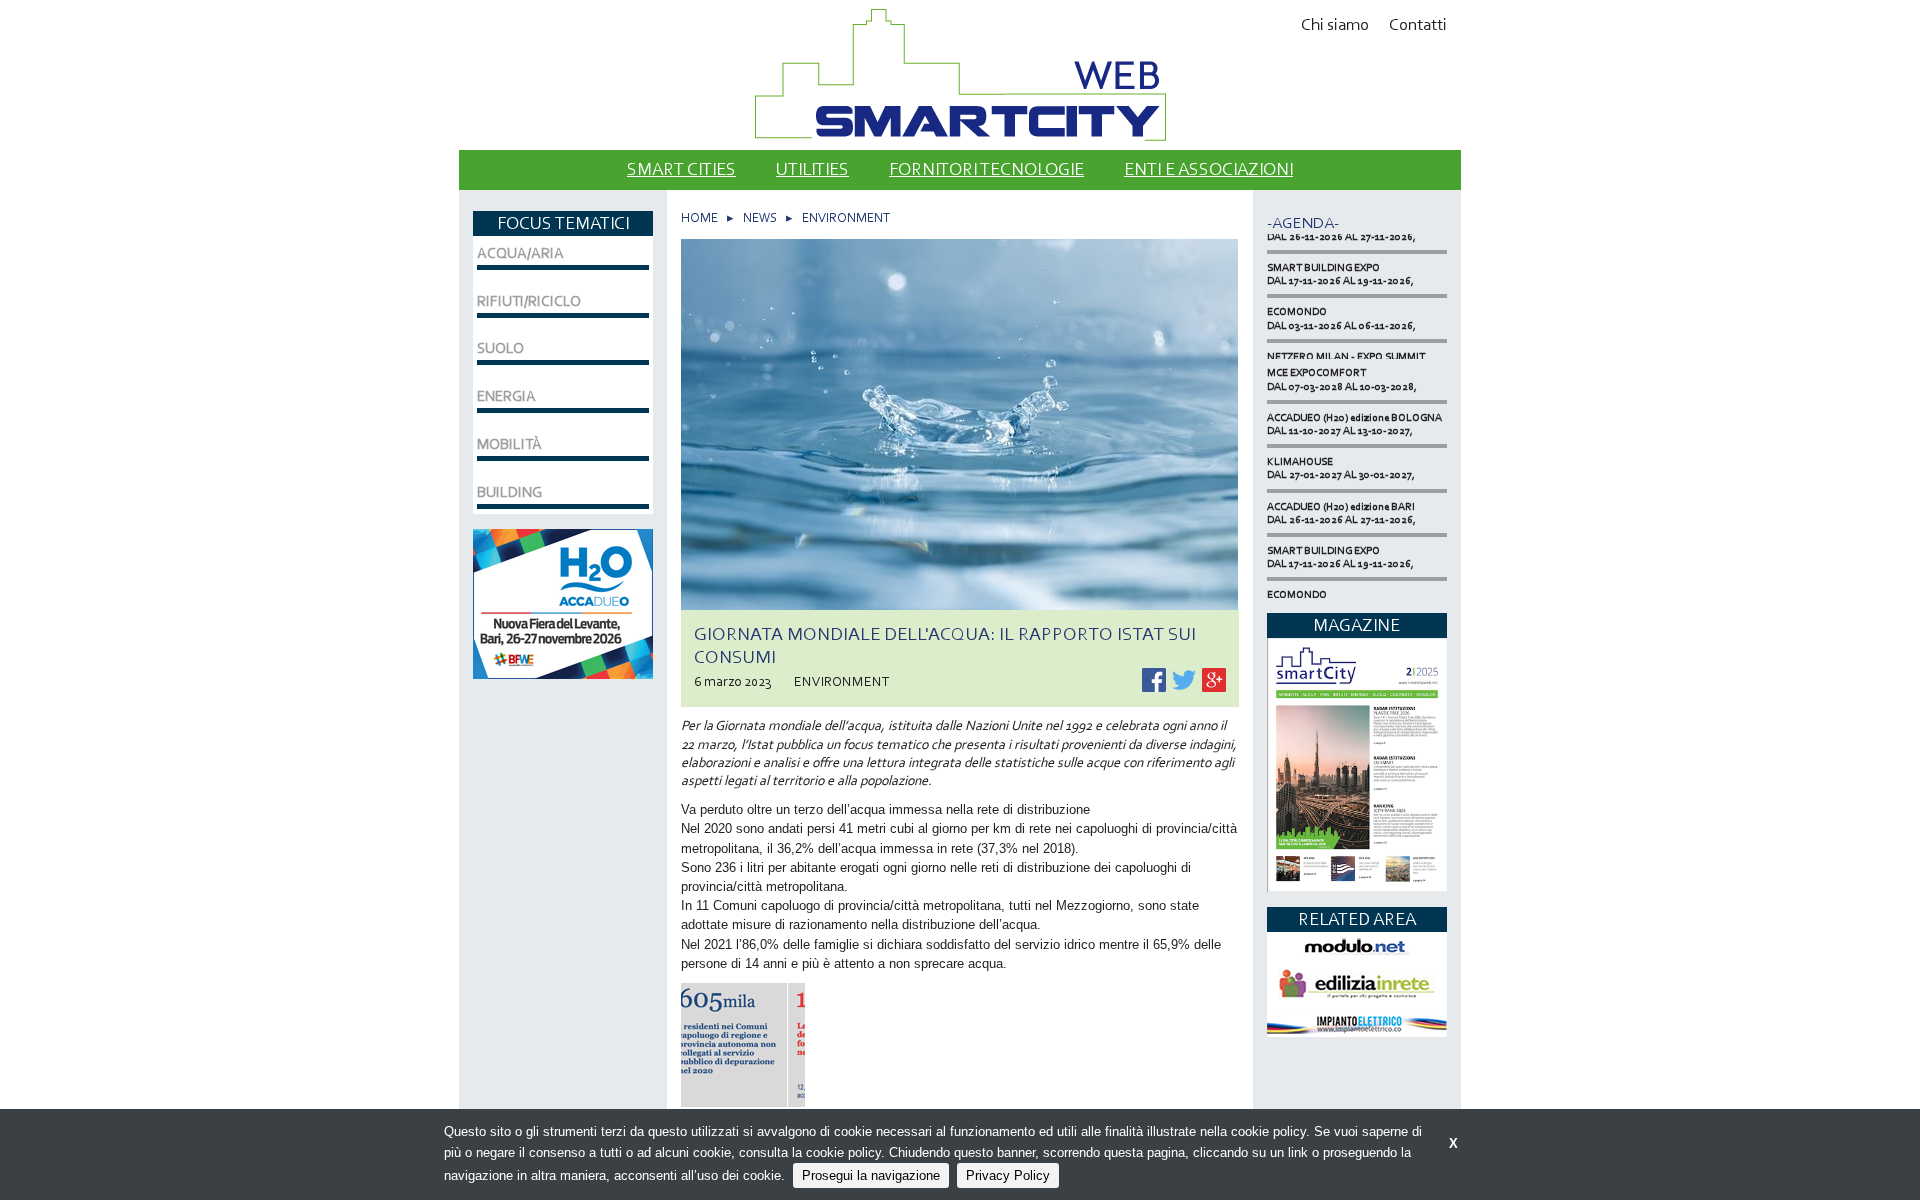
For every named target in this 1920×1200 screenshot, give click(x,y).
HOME (699, 217)
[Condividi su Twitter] (1185, 678)
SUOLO (500, 348)
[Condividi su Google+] (1214, 678)
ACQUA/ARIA (520, 253)
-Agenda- (1303, 222)
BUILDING (509, 492)
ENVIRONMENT (846, 217)
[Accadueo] (563, 601)
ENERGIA (506, 396)
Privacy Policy (1008, 1175)
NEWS (760, 217)
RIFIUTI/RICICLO (529, 301)
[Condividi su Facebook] (1155, 678)
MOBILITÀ (509, 444)
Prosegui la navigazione (871, 1175)
